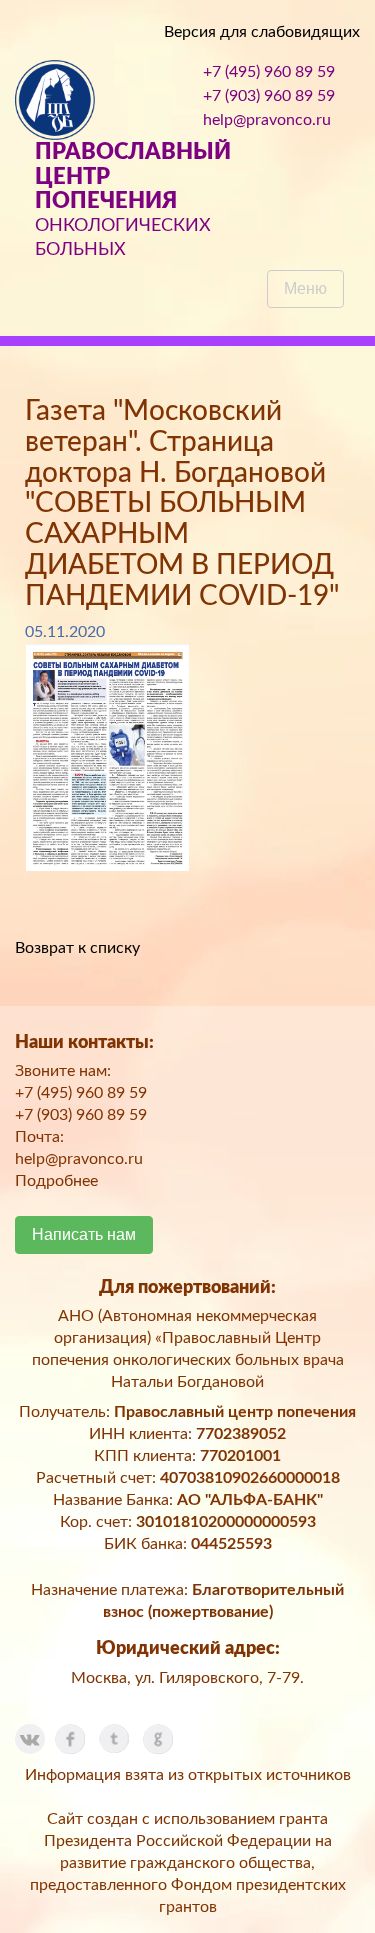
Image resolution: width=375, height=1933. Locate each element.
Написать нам (84, 1234)
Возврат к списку (77, 948)
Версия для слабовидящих (262, 32)
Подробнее (56, 1181)
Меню (305, 288)
